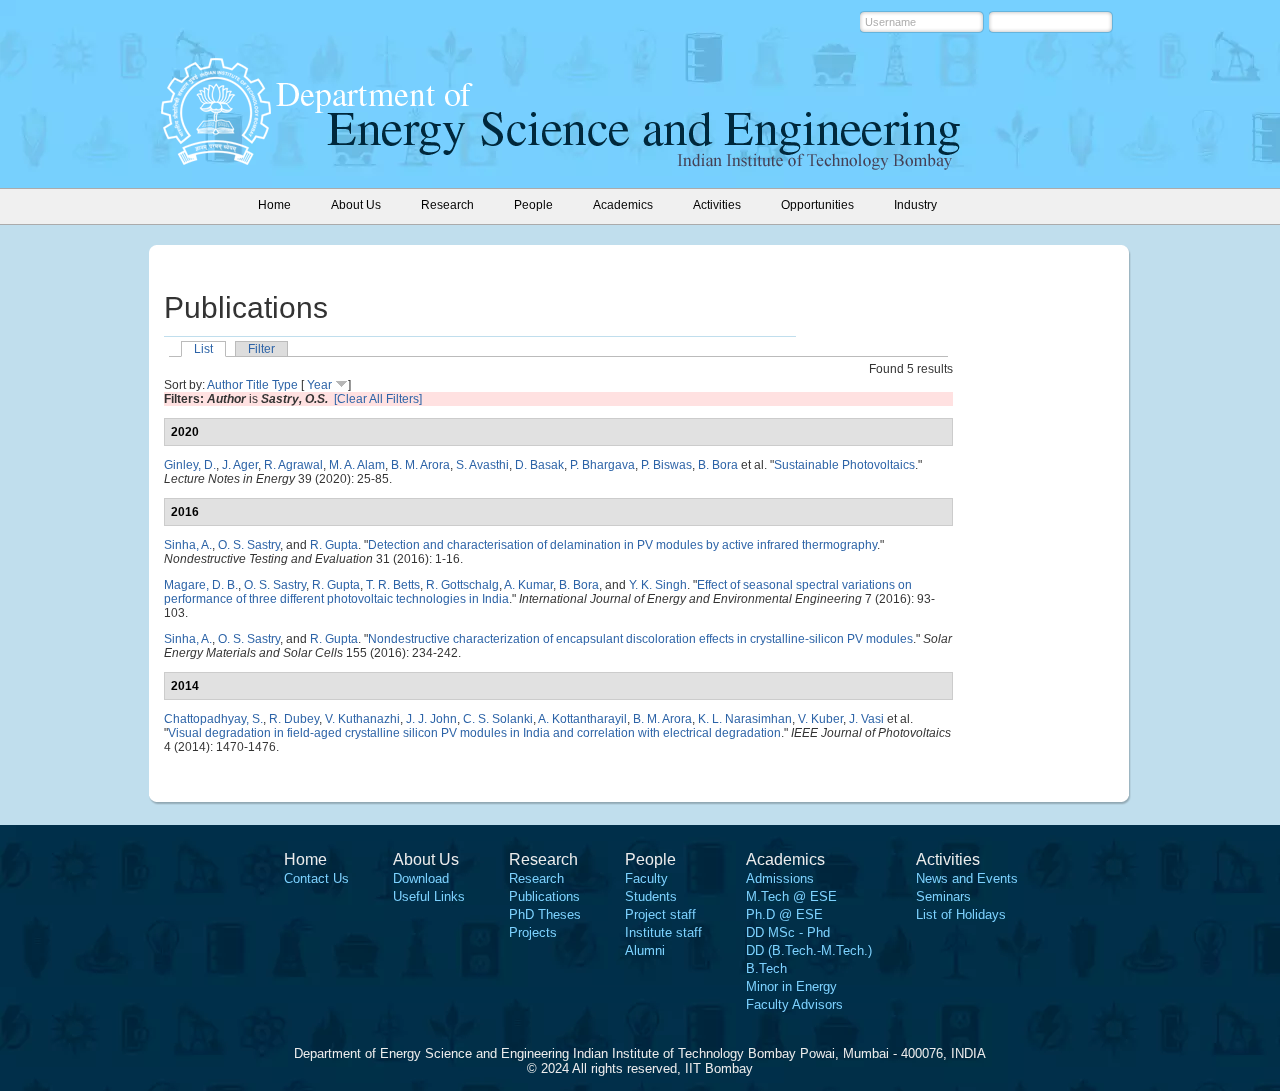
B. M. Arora (420, 465)
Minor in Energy (791, 986)
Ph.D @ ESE (784, 914)
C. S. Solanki (498, 719)
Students (651, 896)
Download (421, 878)
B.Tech (766, 968)
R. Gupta (334, 545)
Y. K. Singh (658, 585)
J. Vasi (866, 719)
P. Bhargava (602, 465)
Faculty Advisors (794, 1004)
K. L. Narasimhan (745, 719)
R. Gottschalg (462, 585)
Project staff (660, 914)
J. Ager (240, 465)
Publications (544, 896)
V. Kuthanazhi (362, 719)
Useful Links (429, 896)
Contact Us (316, 878)
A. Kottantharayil (582, 719)
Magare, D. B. (201, 585)
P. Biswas (666, 465)
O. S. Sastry (249, 545)
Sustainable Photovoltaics (844, 465)
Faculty (646, 878)
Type (285, 385)
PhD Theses (545, 914)
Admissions (780, 878)
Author (225, 385)
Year (319, 385)
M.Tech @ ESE (791, 896)
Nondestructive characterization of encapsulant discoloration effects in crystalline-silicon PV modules (640, 639)
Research (536, 878)
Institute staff (663, 932)
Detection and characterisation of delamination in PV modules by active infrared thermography (622, 545)
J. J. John (431, 719)
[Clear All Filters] (378, 399)
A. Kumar (528, 585)
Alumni (645, 950)
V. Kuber (820, 719)
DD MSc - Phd (788, 932)
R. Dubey (294, 719)
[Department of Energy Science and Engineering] (216, 159)
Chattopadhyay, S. (213, 719)
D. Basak (539, 465)
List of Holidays (961, 914)
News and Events (967, 878)
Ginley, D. (190, 465)
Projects (533, 932)
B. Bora (718, 465)
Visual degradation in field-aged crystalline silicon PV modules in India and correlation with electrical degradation (474, 733)
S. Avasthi (482, 465)
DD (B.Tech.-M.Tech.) (809, 950)
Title (257, 385)
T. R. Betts (393, 585)
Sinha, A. (188, 545)
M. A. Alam (357, 465)
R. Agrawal (293, 465)
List (203, 349)
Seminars (943, 896)
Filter (261, 349)
